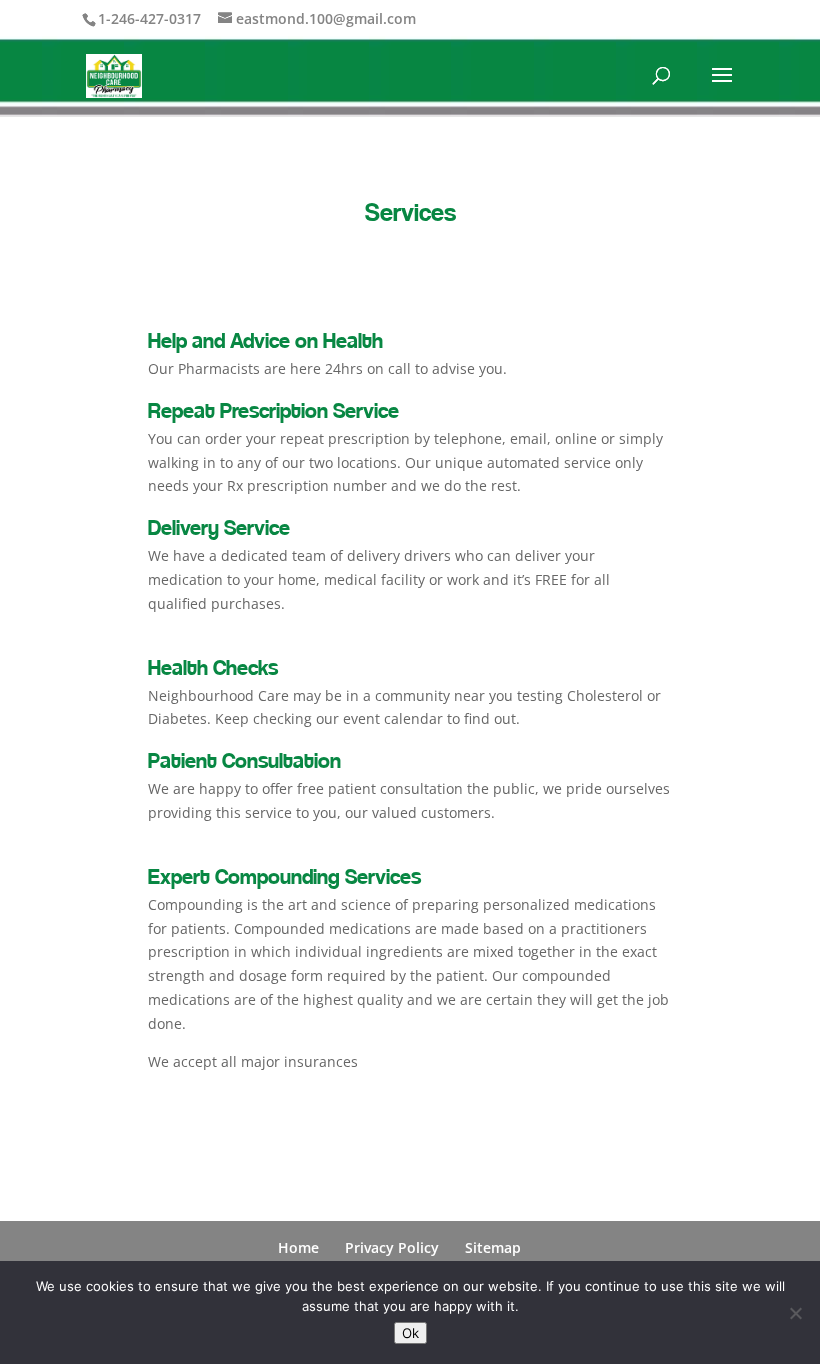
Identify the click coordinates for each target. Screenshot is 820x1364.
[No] (795, 1313)
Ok (410, 1333)
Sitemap (493, 1247)
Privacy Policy (392, 1247)
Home (298, 1247)
